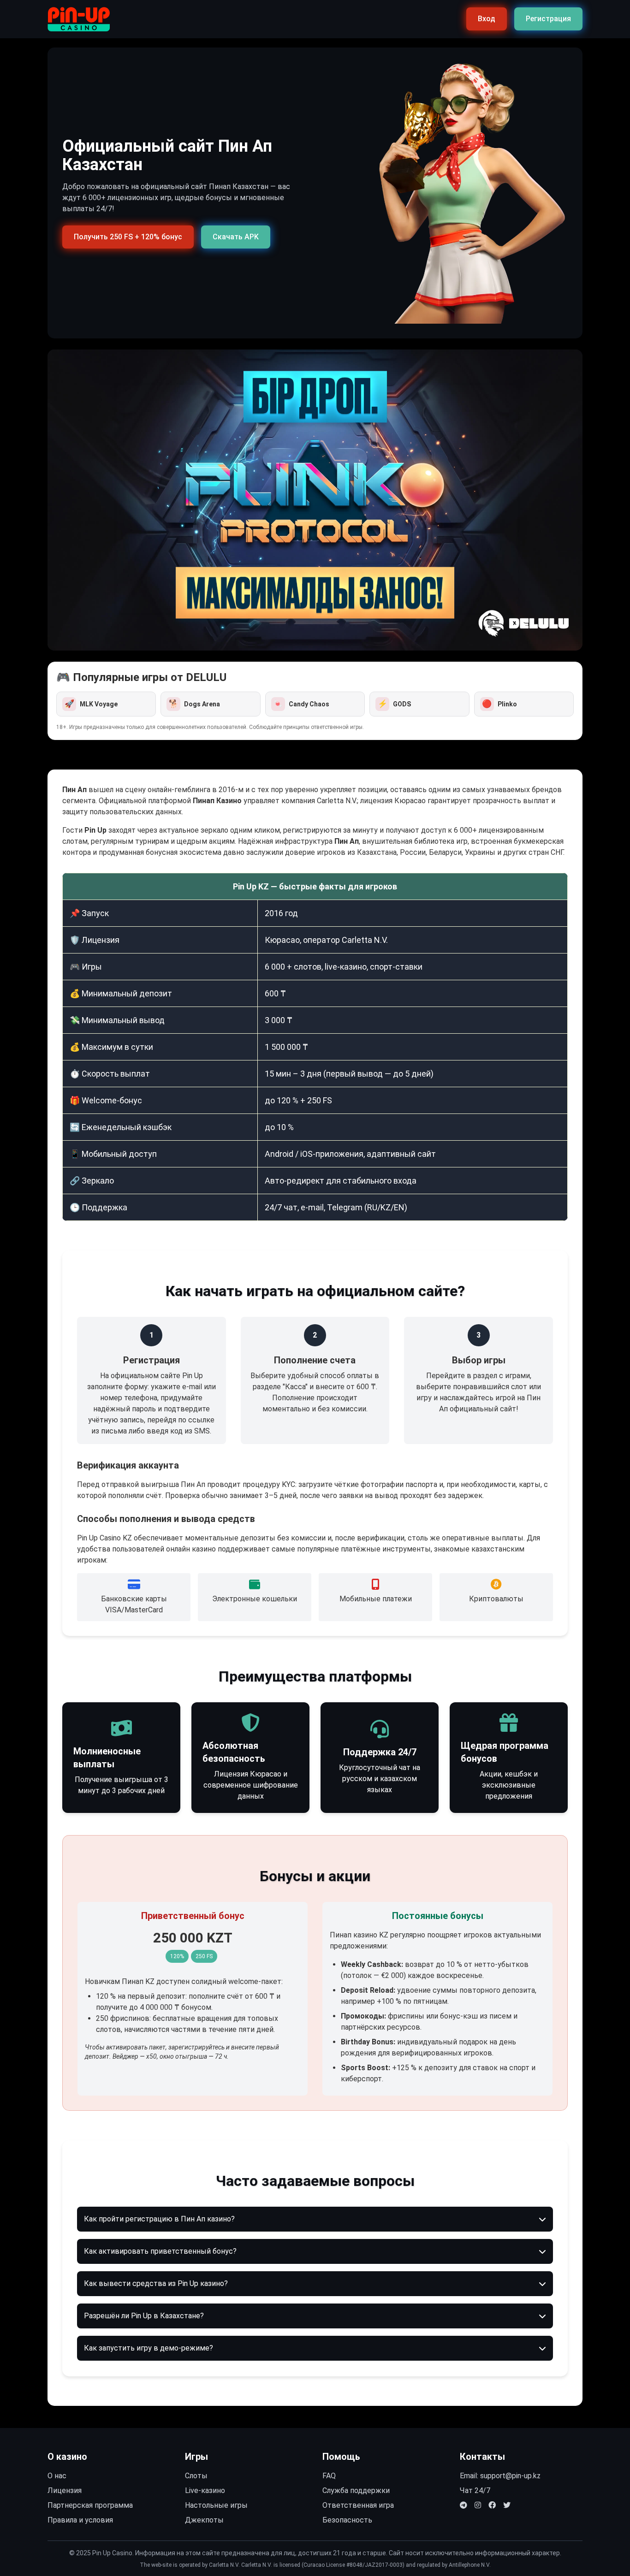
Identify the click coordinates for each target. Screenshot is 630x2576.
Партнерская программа (90, 2505)
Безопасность (347, 2520)
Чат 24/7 (475, 2490)
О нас (57, 2476)
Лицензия (65, 2490)
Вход (487, 19)
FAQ (329, 2476)
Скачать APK (236, 237)
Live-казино (205, 2490)
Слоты (196, 2476)
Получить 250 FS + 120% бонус (128, 237)
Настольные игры (216, 2505)
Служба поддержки (356, 2490)
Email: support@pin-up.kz (500, 2476)
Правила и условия (80, 2520)
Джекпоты (204, 2520)
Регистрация (548, 19)
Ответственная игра (358, 2505)
